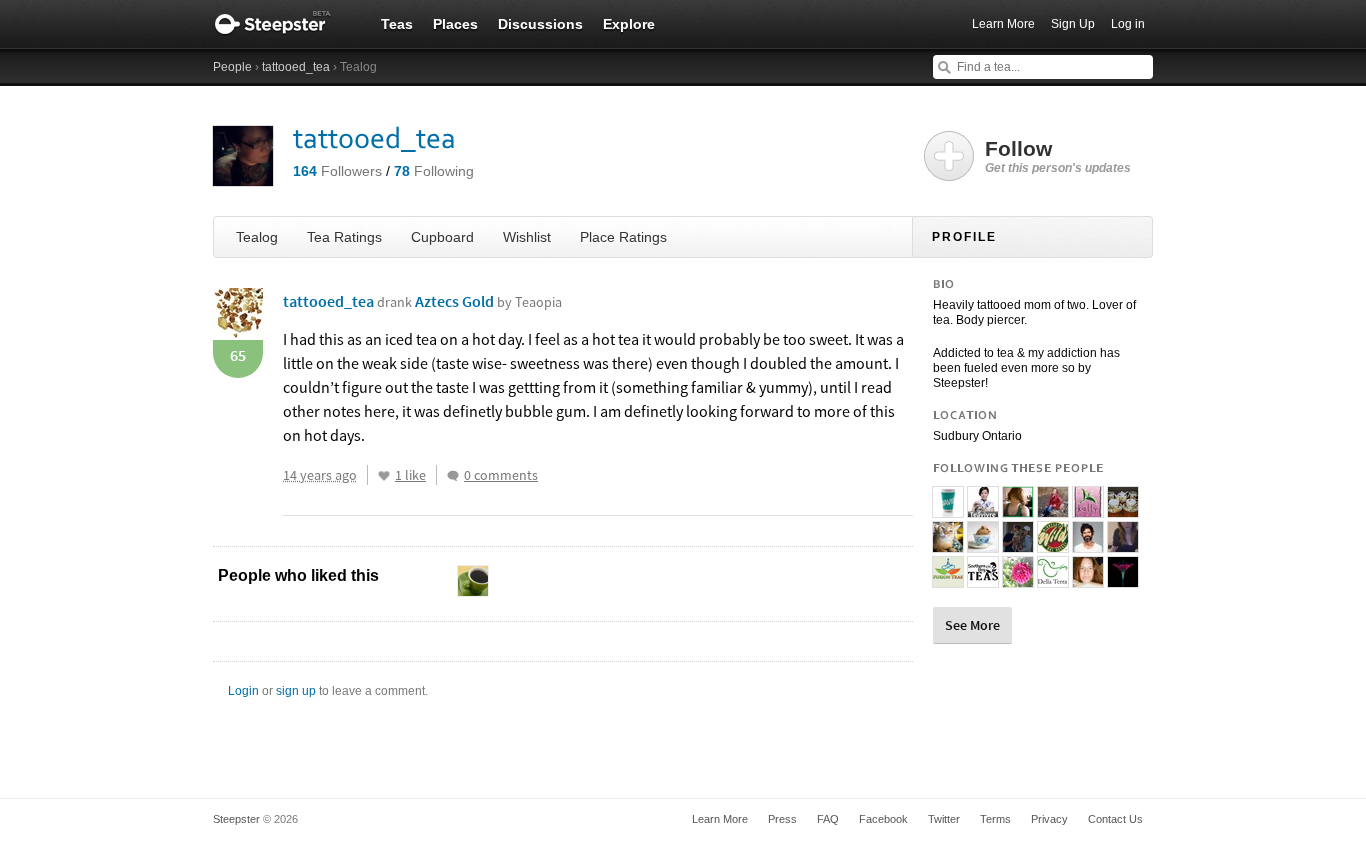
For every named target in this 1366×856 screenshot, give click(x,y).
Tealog (257, 237)
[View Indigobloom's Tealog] (1123, 579)
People (232, 67)
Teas (397, 24)
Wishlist (527, 237)
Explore (629, 24)
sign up (296, 691)
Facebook (883, 819)
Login (243, 691)
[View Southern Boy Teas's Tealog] (983, 579)
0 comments (501, 475)
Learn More (1003, 24)
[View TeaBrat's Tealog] (1018, 579)
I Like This (384, 476)
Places (455, 24)
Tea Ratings (344, 237)
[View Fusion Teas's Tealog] (948, 579)
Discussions (540, 24)
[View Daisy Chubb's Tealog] (1018, 509)
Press (782, 819)
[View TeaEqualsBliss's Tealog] (1088, 579)
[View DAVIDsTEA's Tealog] (948, 509)
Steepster (283, 24)
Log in (1128, 24)
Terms (995, 819)
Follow (1058, 156)
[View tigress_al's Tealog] (1123, 509)
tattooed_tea (296, 67)
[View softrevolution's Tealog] (1123, 544)
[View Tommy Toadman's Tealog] (1088, 544)
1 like (410, 475)
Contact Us (1115, 819)
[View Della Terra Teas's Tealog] (1053, 579)
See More (972, 625)
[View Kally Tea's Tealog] (1088, 509)
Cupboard (442, 237)
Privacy (1049, 819)
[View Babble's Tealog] (983, 544)
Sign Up (1073, 24)
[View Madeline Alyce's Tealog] (1018, 544)
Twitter (944, 819)
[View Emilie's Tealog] (948, 544)
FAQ (828, 819)
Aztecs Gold (488, 301)
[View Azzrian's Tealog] (1053, 509)
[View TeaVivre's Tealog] (983, 509)
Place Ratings (623, 237)
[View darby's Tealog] (1053, 544)
